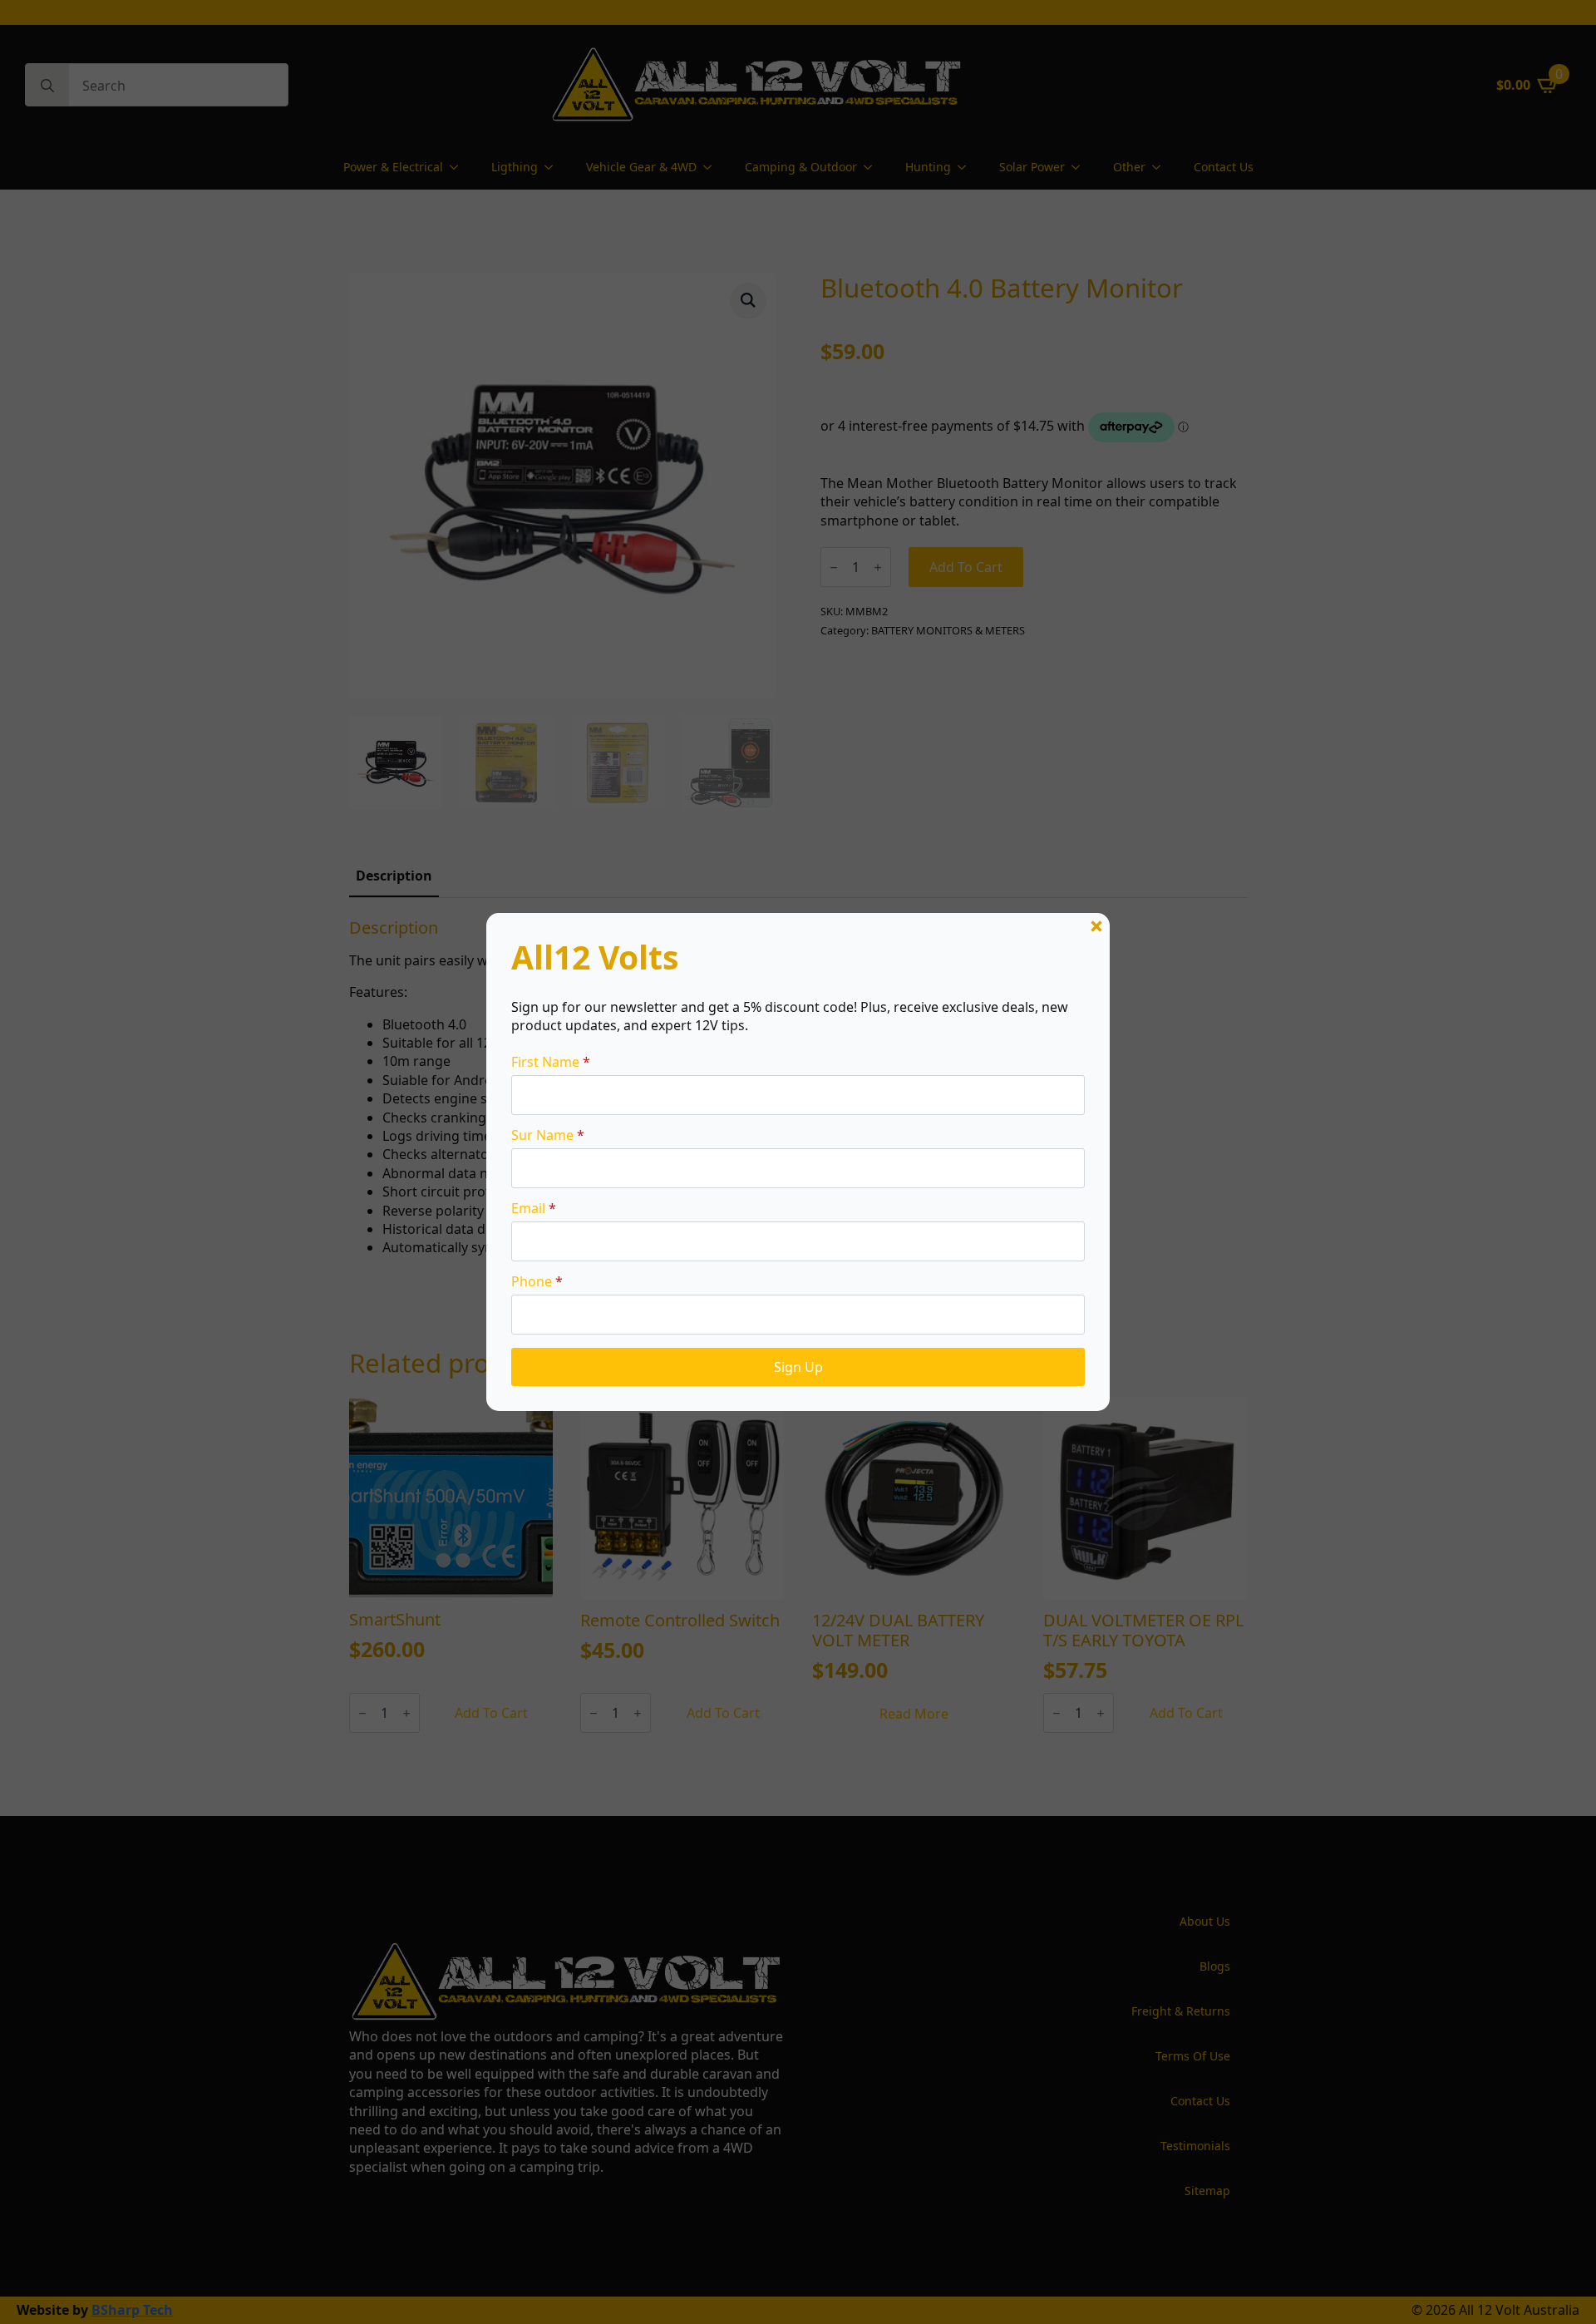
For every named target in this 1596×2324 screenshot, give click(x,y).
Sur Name (548, 1135)
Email (534, 1208)
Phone (537, 1281)
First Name (551, 1062)
